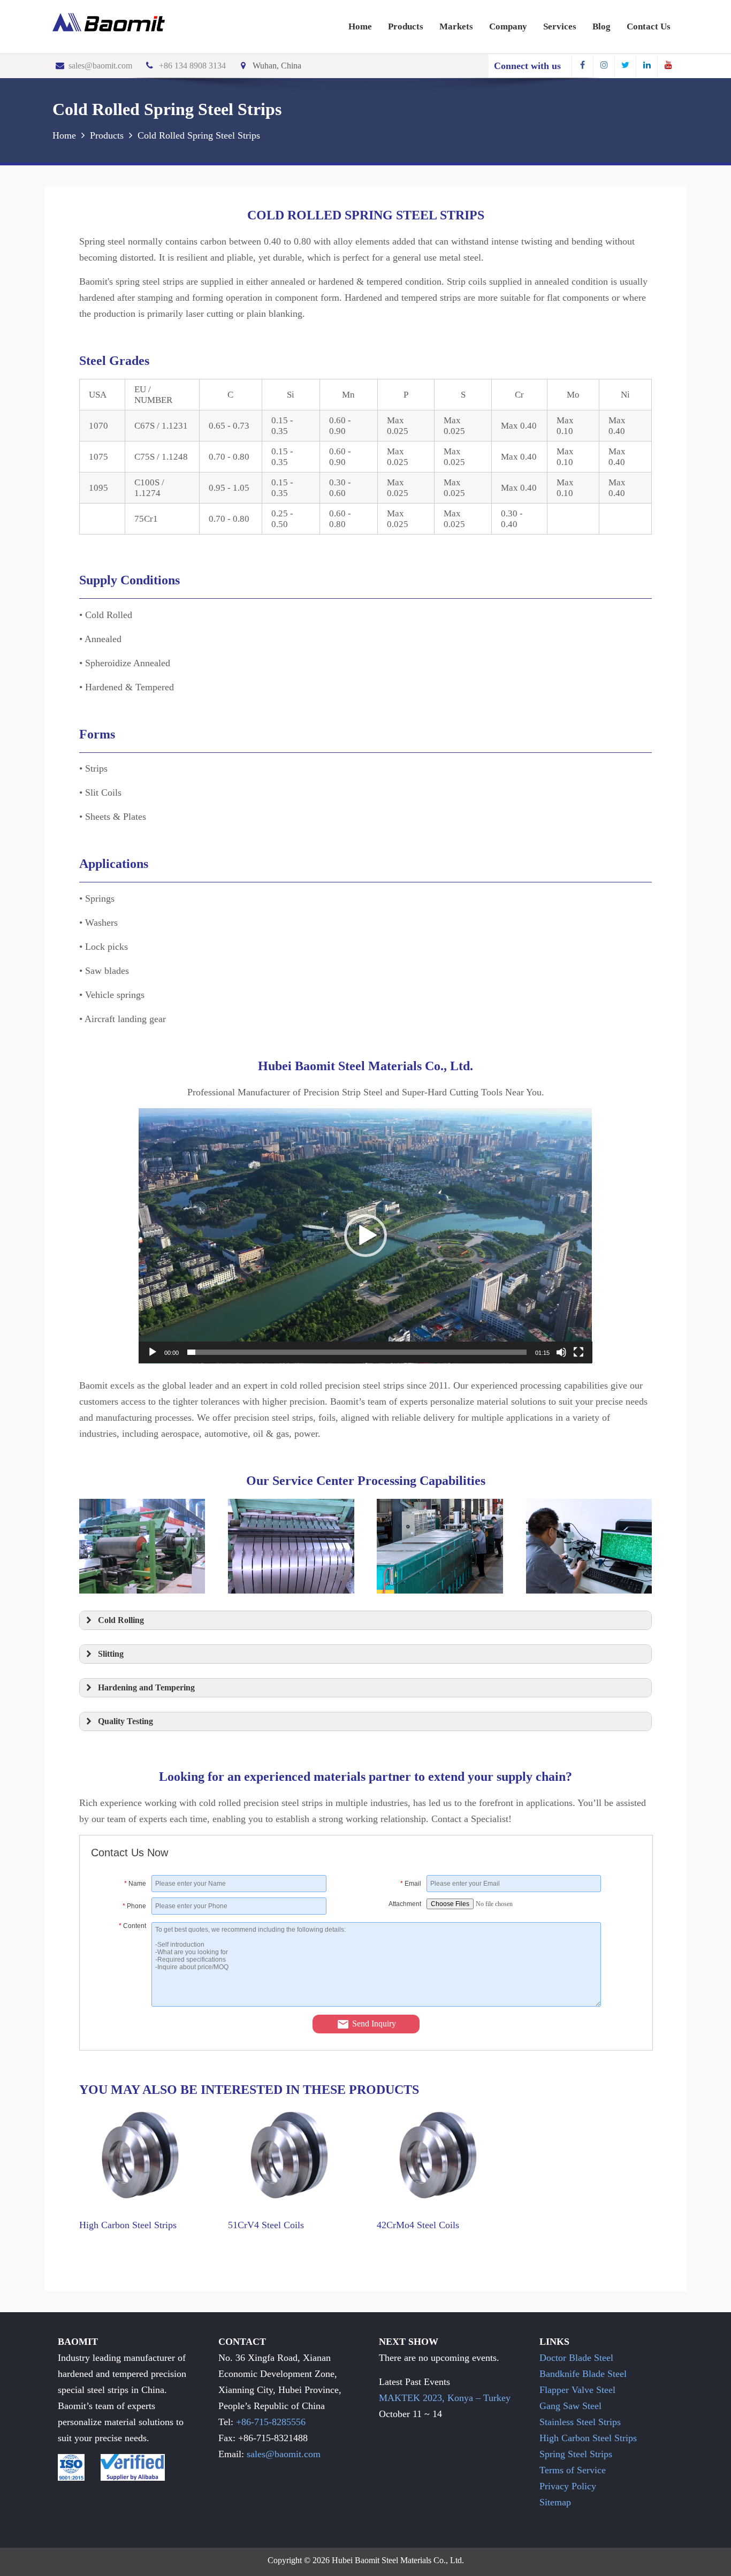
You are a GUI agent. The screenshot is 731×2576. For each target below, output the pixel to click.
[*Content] (121, 2003)
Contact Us (649, 26)
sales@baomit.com (100, 66)
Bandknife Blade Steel (583, 2374)
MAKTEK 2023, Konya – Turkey (445, 2398)
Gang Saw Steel (570, 2406)
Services (560, 26)
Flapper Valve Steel (577, 2390)
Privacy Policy (568, 2486)
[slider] (357, 1352)
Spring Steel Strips (576, 2454)
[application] (365, 1236)
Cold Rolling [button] (121, 1620)
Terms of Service (573, 2470)
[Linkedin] (646, 66)
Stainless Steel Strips (580, 2422)
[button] (365, 1236)
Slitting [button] (111, 1654)
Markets (456, 26)
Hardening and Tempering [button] (146, 1688)
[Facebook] (582, 66)
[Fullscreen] (578, 1352)
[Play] (153, 1352)
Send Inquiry (374, 2024)
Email (411, 1884)
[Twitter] (625, 66)
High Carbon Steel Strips (128, 2225)
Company (508, 26)
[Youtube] (668, 66)
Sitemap (555, 2502)
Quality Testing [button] (125, 1721)
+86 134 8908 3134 (192, 66)
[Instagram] (604, 66)
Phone (134, 1906)
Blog (601, 26)
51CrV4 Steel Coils (266, 2225)
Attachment (405, 1904)
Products (406, 26)
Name (135, 1884)
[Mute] (561, 1352)
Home (360, 26)
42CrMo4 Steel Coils (418, 2225)
